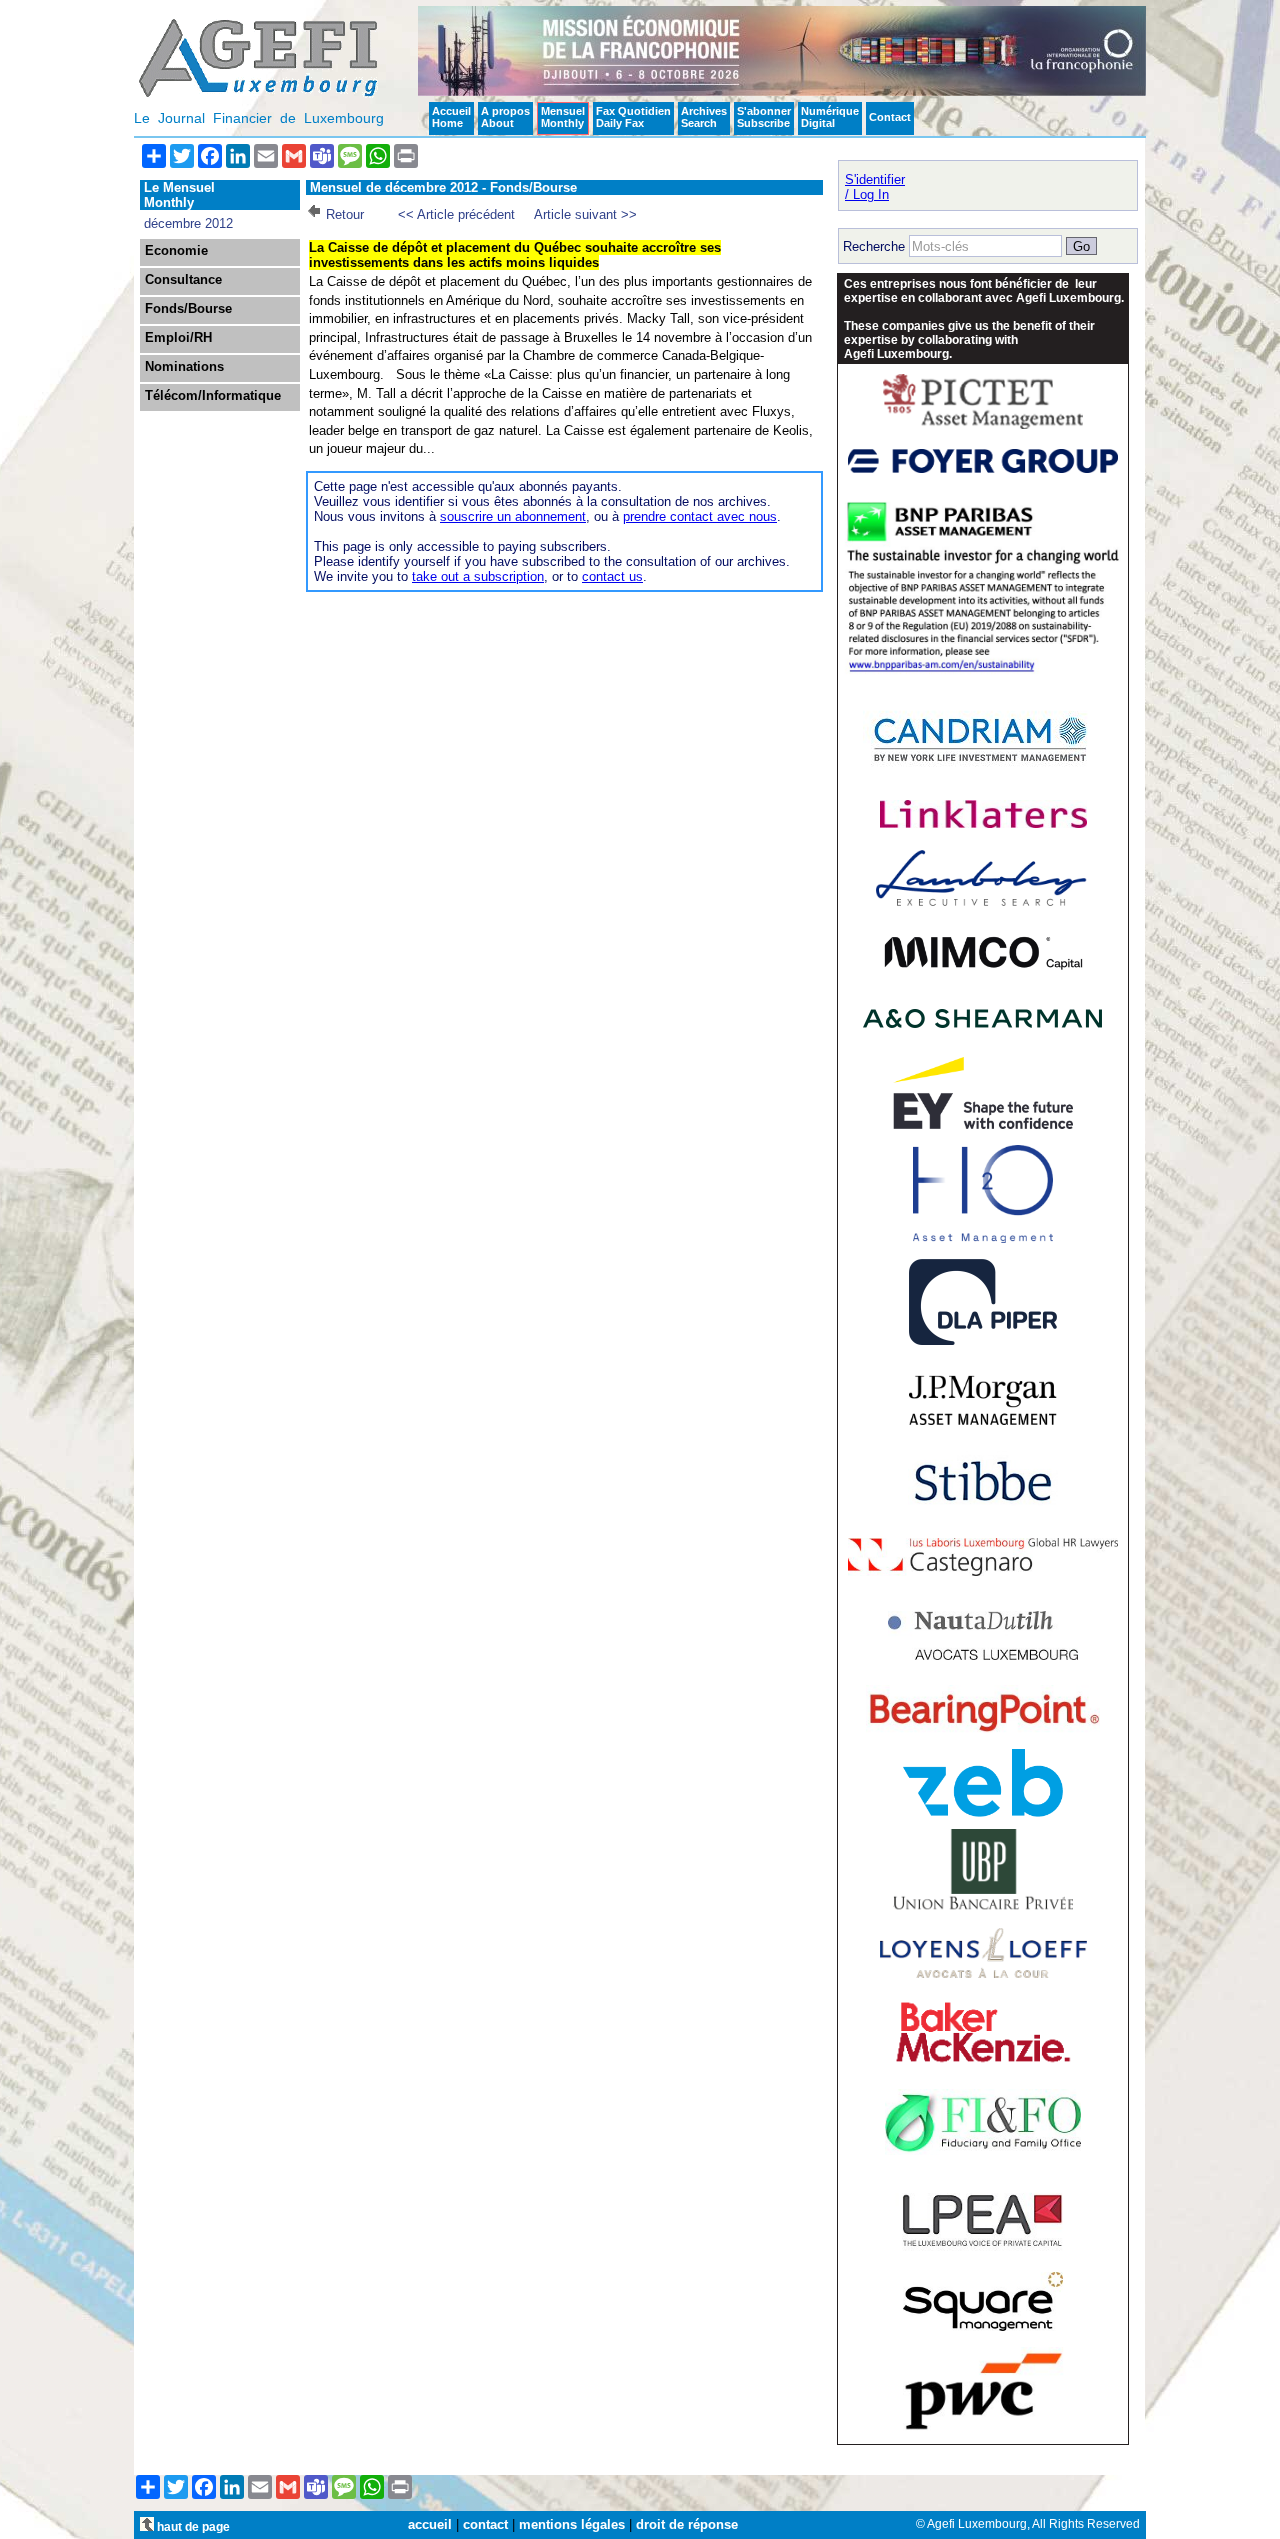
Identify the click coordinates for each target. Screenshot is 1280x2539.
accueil (430, 2524)
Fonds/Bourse (188, 309)
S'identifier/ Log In (875, 187)
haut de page (192, 2526)
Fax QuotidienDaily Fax (633, 117)
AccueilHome (451, 117)
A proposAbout (505, 117)
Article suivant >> (585, 214)
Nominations (184, 367)
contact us (612, 576)
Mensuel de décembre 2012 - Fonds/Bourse (443, 187)
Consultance (183, 280)
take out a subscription (478, 576)
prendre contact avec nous (700, 516)
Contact (890, 117)
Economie (176, 251)
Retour (345, 214)
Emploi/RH (178, 338)
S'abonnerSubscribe (764, 117)
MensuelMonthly (563, 117)
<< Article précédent (456, 214)
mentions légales (572, 2524)
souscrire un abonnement (513, 516)
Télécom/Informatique (213, 396)
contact (485, 2524)
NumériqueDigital (830, 117)
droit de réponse (687, 2524)
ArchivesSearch (704, 117)
